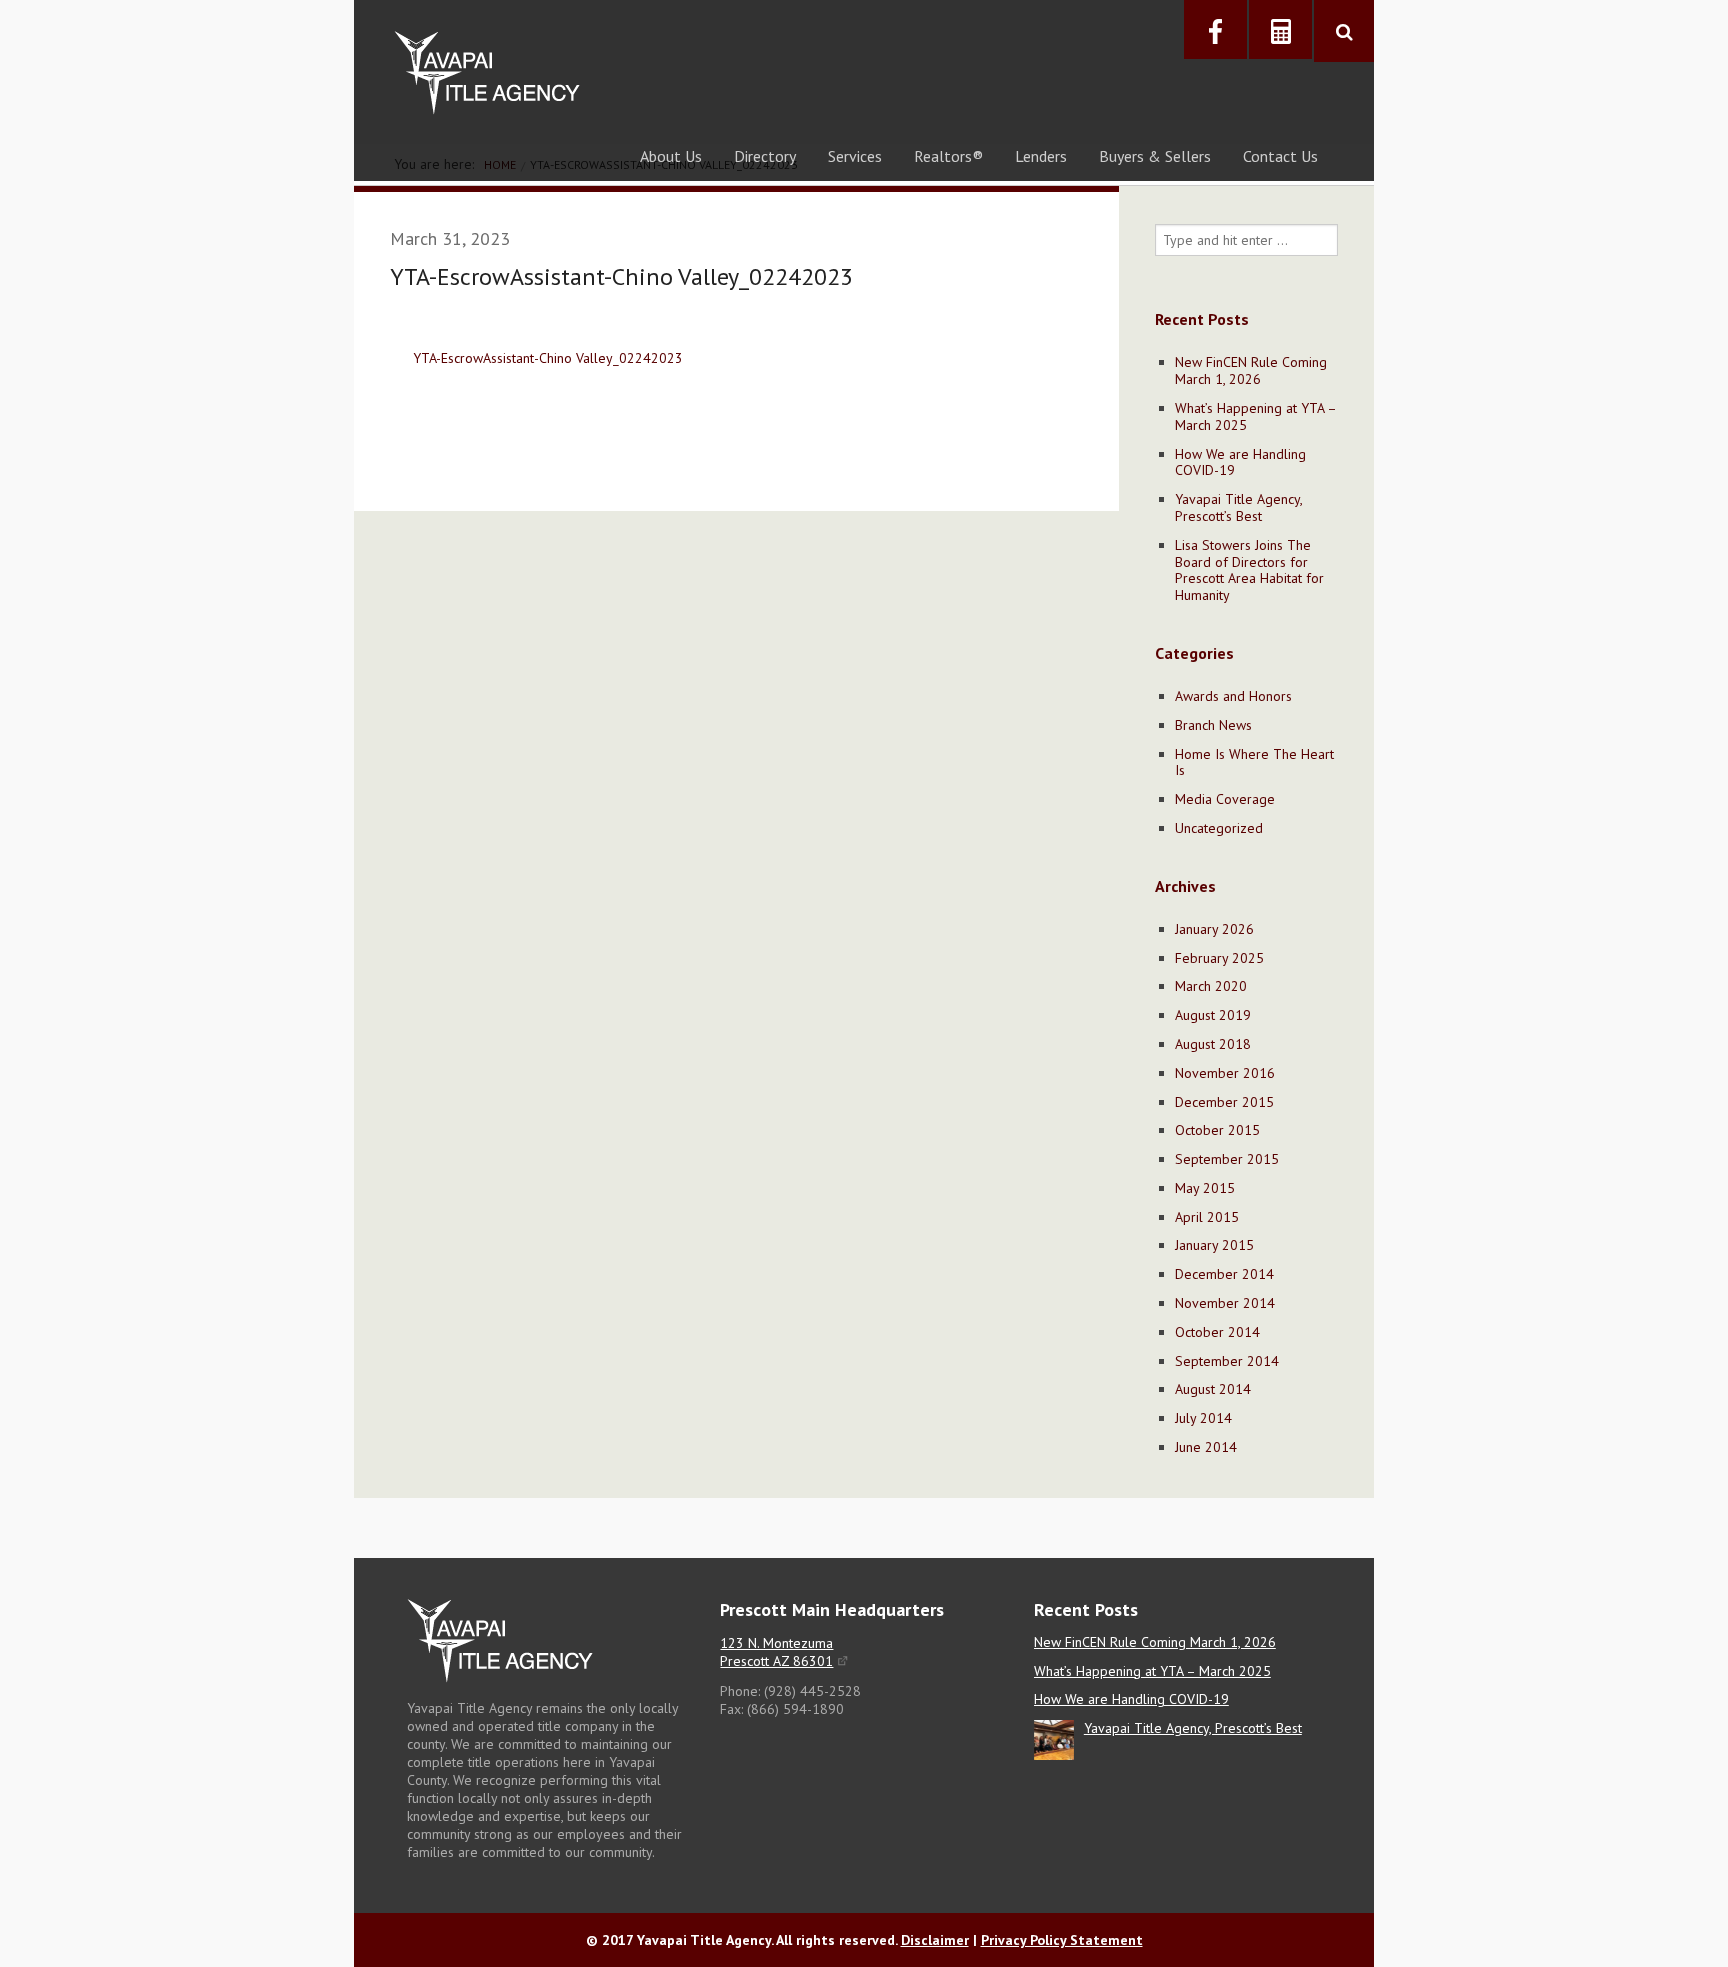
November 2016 (1225, 1073)
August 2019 (1213, 1015)
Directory (765, 156)
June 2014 (1206, 1447)
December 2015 (1224, 1102)
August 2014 (1213, 1389)
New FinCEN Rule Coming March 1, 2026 (1251, 370)
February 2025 (1219, 958)
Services (855, 156)
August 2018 (1213, 1044)
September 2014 (1227, 1361)
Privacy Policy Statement (1062, 1940)
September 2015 (1227, 1159)
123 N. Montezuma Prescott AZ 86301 (776, 1652)
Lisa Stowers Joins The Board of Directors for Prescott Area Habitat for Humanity (1249, 570)
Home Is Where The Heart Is (1254, 762)
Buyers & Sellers (1155, 156)
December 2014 (1224, 1274)
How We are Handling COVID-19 (1240, 462)
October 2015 (1217, 1130)
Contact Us (1280, 156)
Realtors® (948, 156)
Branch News (1213, 725)
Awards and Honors (1233, 696)
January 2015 (1214, 1245)
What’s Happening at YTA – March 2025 (1255, 416)
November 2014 (1225, 1303)
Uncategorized (1219, 828)
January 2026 (1214, 929)
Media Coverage (1225, 799)
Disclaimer (935, 1940)
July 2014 (1203, 1418)
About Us (671, 156)
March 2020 (1211, 986)
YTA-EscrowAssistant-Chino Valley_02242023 (548, 358)
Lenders (1041, 156)
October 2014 (1217, 1332)
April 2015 (1207, 1217)
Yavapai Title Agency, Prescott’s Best (1238, 507)
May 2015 (1205, 1188)
